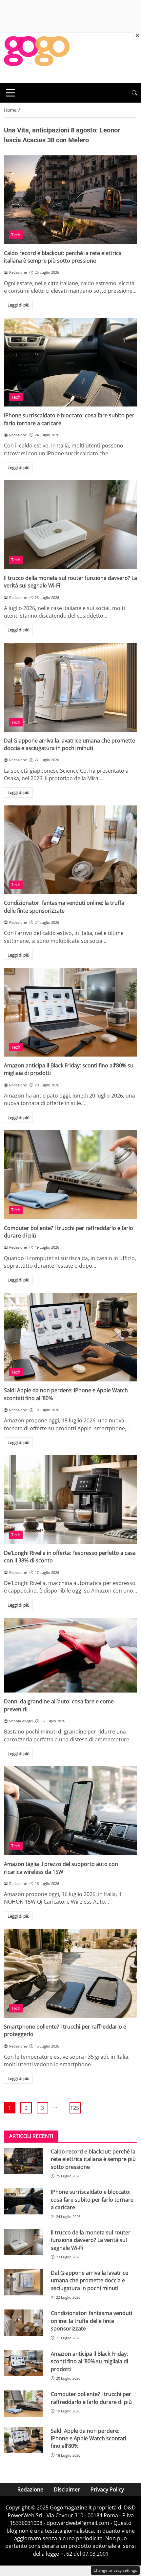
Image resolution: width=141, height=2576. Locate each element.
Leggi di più (19, 305)
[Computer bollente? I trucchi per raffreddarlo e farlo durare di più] (70, 1175)
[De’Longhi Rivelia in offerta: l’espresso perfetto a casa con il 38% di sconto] (70, 1500)
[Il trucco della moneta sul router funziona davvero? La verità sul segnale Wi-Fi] (70, 525)
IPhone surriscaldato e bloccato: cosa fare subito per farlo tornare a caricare (92, 2200)
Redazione (30, 2489)
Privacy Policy (107, 2489)
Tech (16, 235)
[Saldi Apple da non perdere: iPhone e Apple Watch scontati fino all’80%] (70, 1337)
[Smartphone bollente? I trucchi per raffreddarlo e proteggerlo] (70, 1973)
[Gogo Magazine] (37, 57)
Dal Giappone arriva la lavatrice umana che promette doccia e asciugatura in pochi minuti (70, 744)
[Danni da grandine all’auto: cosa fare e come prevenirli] (70, 1655)
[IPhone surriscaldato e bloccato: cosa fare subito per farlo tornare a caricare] (70, 362)
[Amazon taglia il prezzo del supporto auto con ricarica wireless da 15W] (70, 1811)
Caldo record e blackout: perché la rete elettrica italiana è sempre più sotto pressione (63, 257)
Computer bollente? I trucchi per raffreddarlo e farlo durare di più (91, 2398)
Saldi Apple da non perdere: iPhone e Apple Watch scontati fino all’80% (89, 2438)
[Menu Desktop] (10, 93)
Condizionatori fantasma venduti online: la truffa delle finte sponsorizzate (64, 907)
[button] (134, 93)
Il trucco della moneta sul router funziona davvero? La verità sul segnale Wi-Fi (91, 2240)
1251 (76, 2108)
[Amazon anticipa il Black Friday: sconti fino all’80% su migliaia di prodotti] (70, 1012)
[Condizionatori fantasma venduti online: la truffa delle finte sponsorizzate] (70, 850)
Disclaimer (67, 2489)
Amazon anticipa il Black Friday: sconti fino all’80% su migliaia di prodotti (90, 2361)
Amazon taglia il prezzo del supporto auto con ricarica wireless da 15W (61, 1868)
